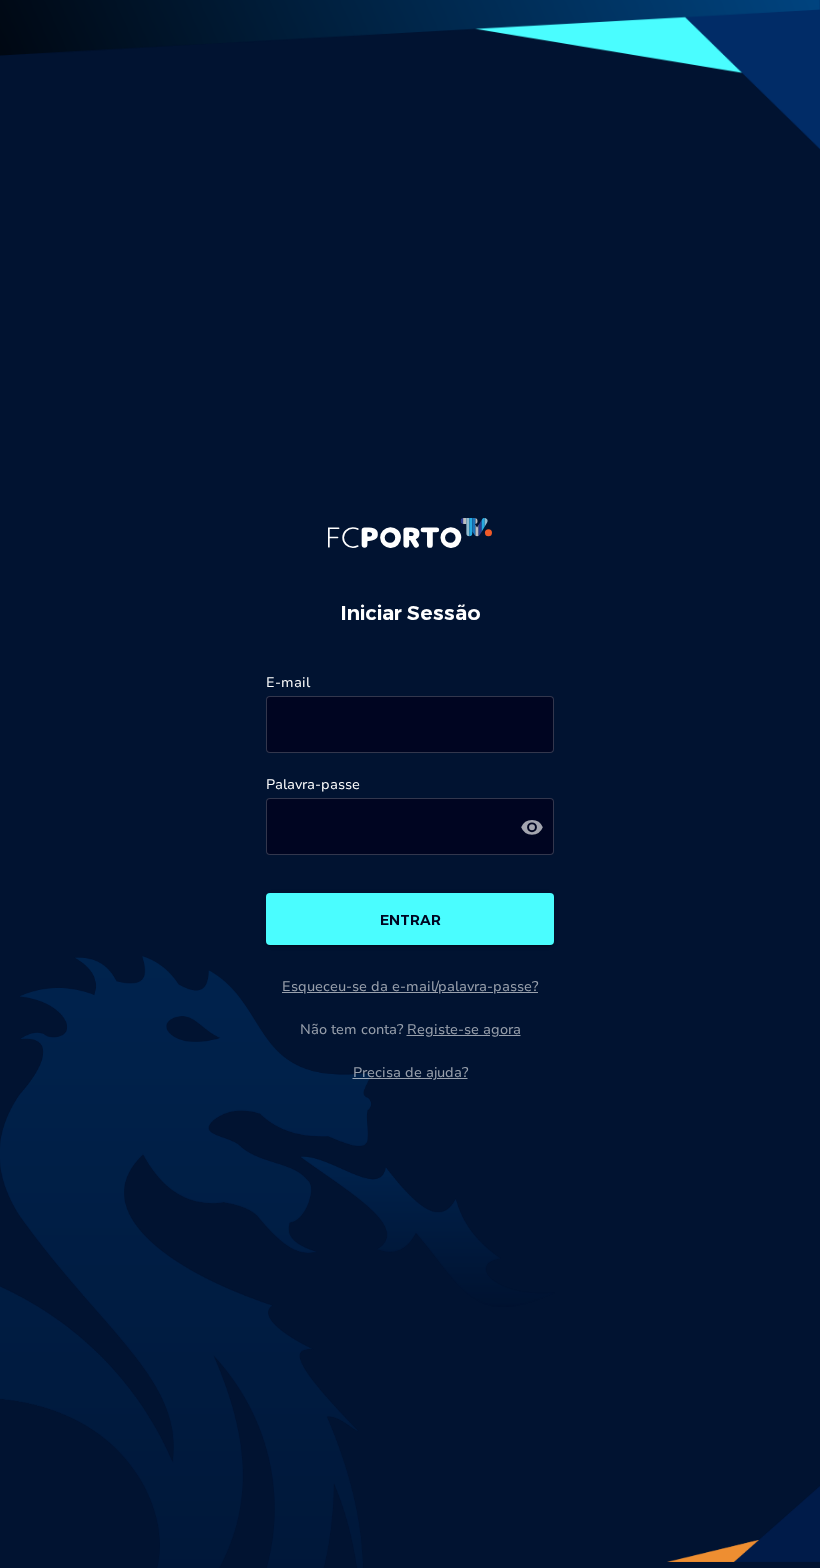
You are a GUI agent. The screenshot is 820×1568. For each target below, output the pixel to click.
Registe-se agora (464, 1029)
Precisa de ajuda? (410, 1072)
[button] (531, 826)
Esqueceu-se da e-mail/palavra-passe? (410, 986)
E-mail (288, 682)
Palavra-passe (313, 784)
